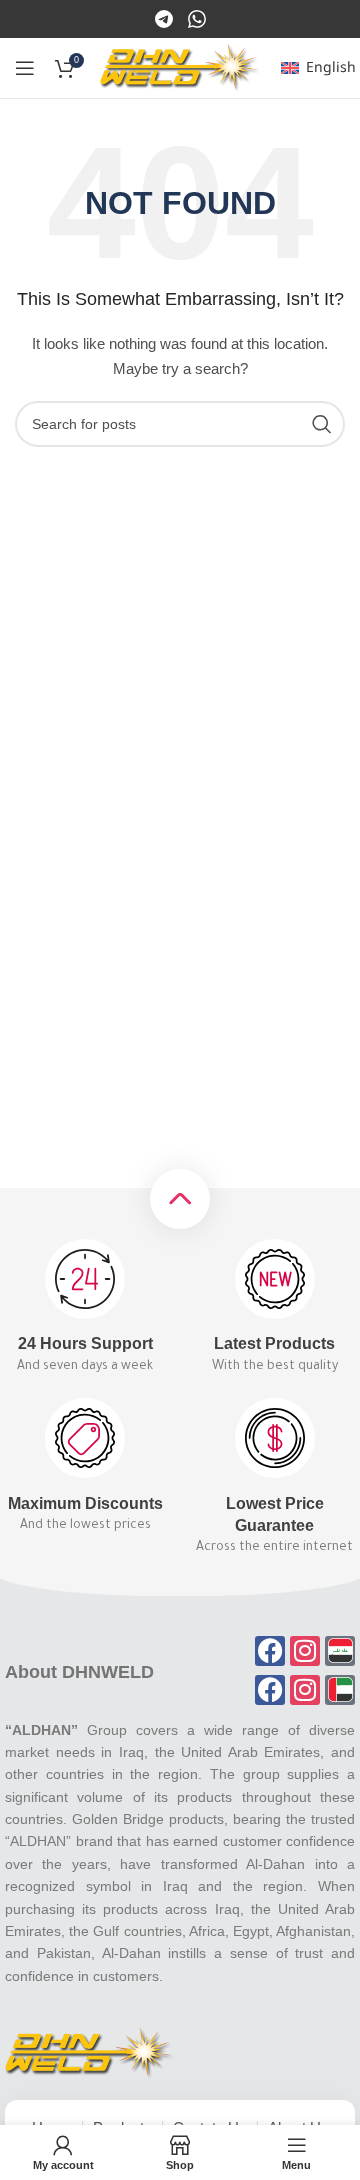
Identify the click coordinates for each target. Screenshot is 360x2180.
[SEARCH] (322, 424)
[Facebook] (165, 18)
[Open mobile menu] (25, 68)
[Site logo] (180, 67)
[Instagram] (197, 18)
